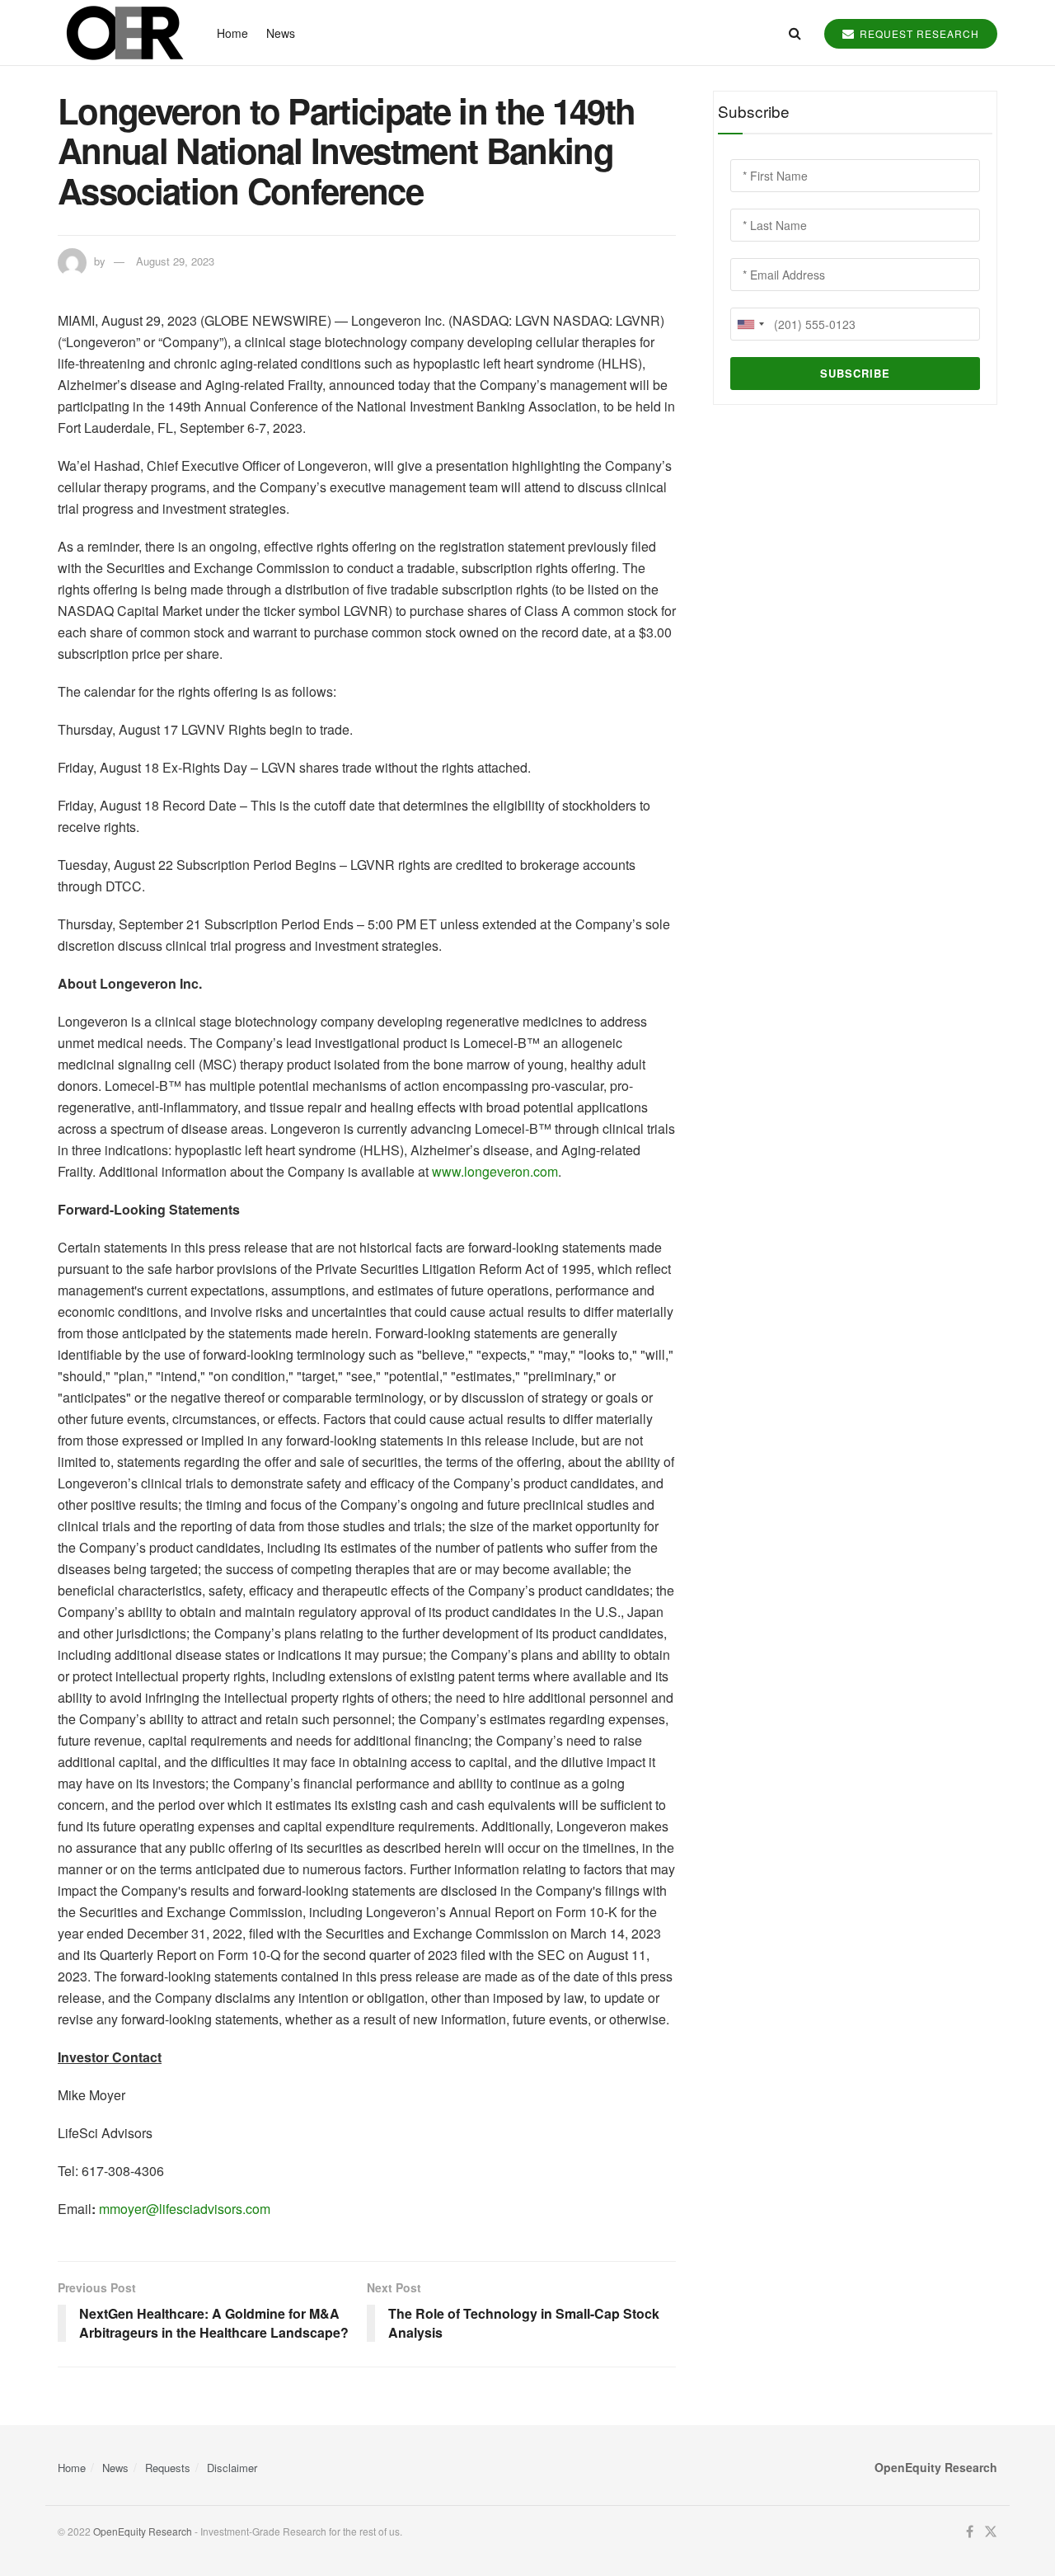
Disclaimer (232, 2468)
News (281, 33)
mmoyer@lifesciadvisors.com (185, 2209)
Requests (168, 2468)
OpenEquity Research (143, 2531)
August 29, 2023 (175, 261)
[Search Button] (795, 33)
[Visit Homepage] (123, 33)
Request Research (918, 33)
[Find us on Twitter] (991, 2532)
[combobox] (750, 324)
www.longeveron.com (495, 1171)
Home (232, 33)
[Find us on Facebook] (970, 2532)
